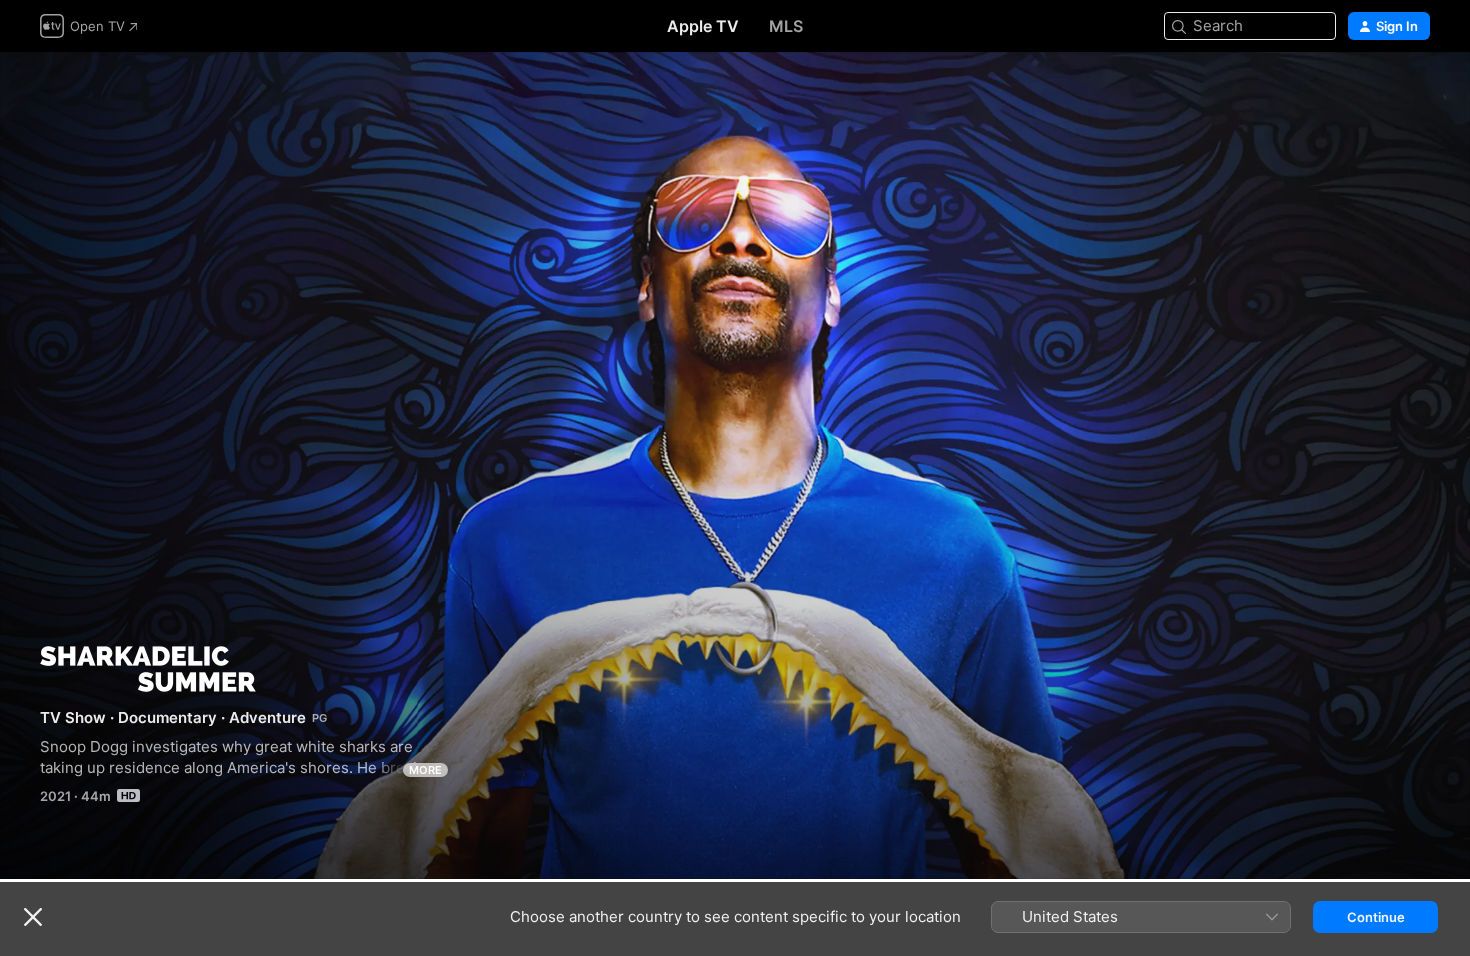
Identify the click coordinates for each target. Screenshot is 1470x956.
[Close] (33, 917)
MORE (425, 770)
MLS (786, 26)
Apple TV (703, 26)
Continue (1376, 917)
